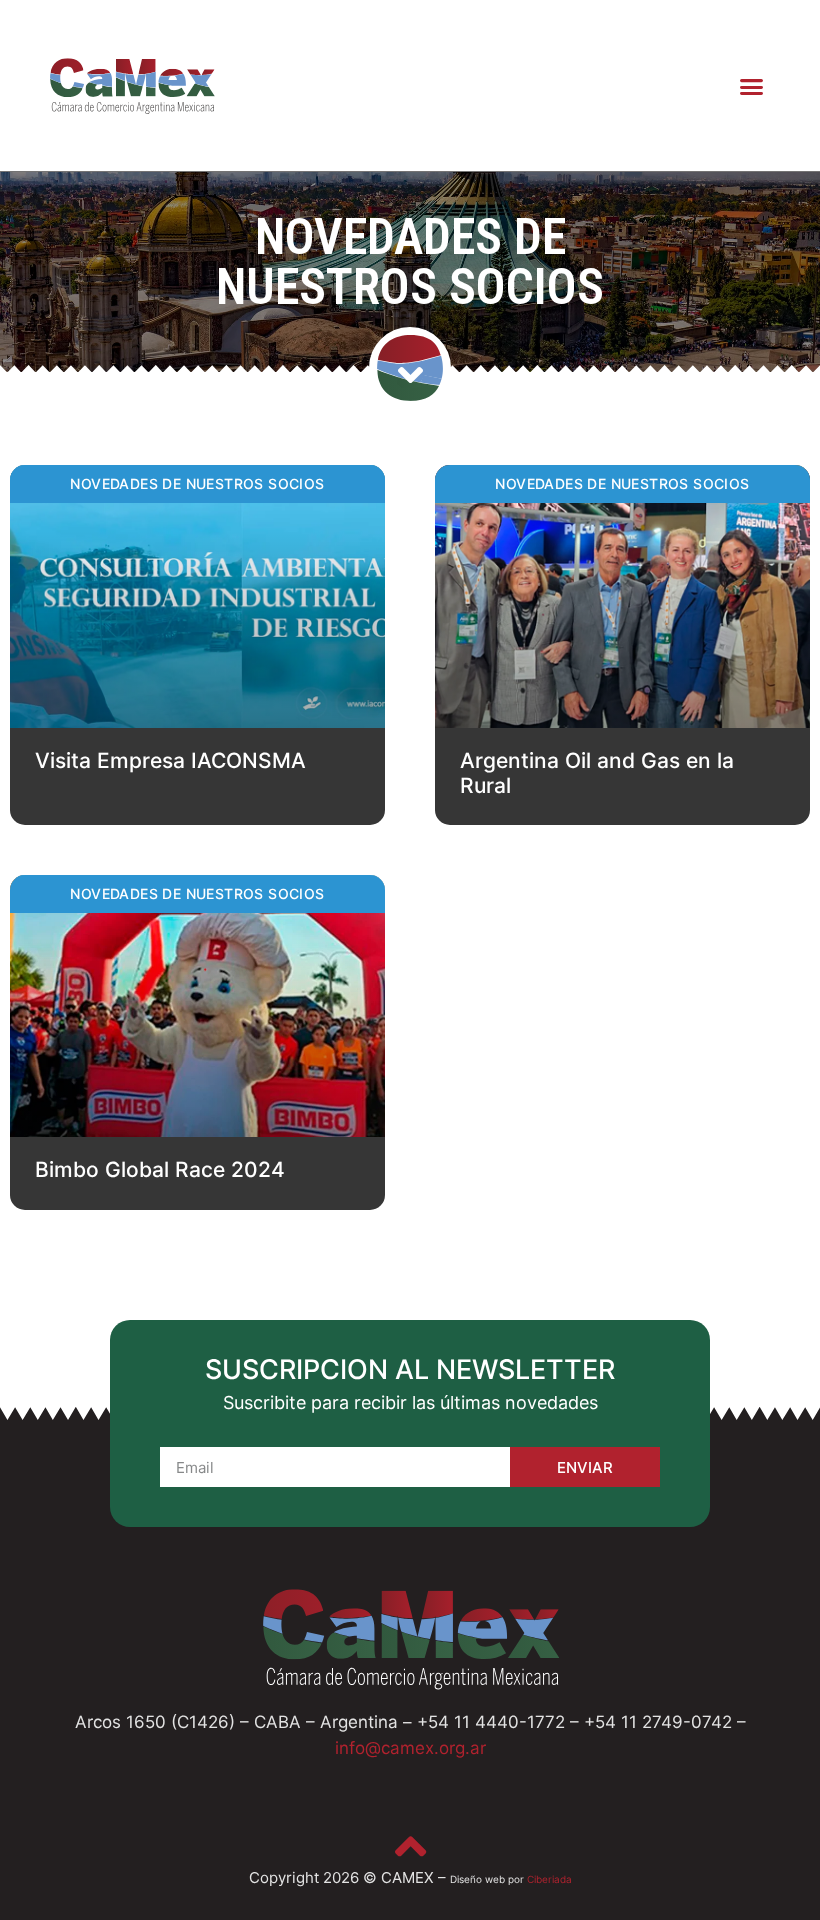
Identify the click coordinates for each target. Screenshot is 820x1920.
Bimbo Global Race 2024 (160, 1169)
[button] (752, 86)
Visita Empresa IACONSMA (170, 760)
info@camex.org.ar (410, 1748)
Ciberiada (549, 1879)
